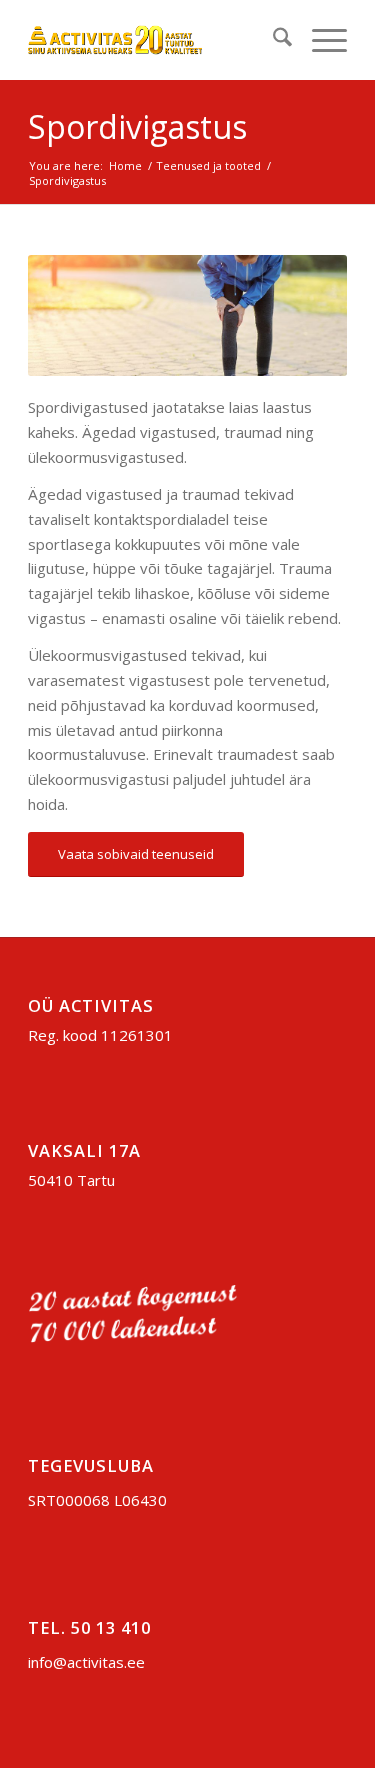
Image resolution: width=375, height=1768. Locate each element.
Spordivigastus (137, 126)
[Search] (272, 40)
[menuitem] (272, 40)
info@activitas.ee (86, 1662)
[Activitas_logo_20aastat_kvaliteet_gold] (155, 40)
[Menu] (319, 40)
